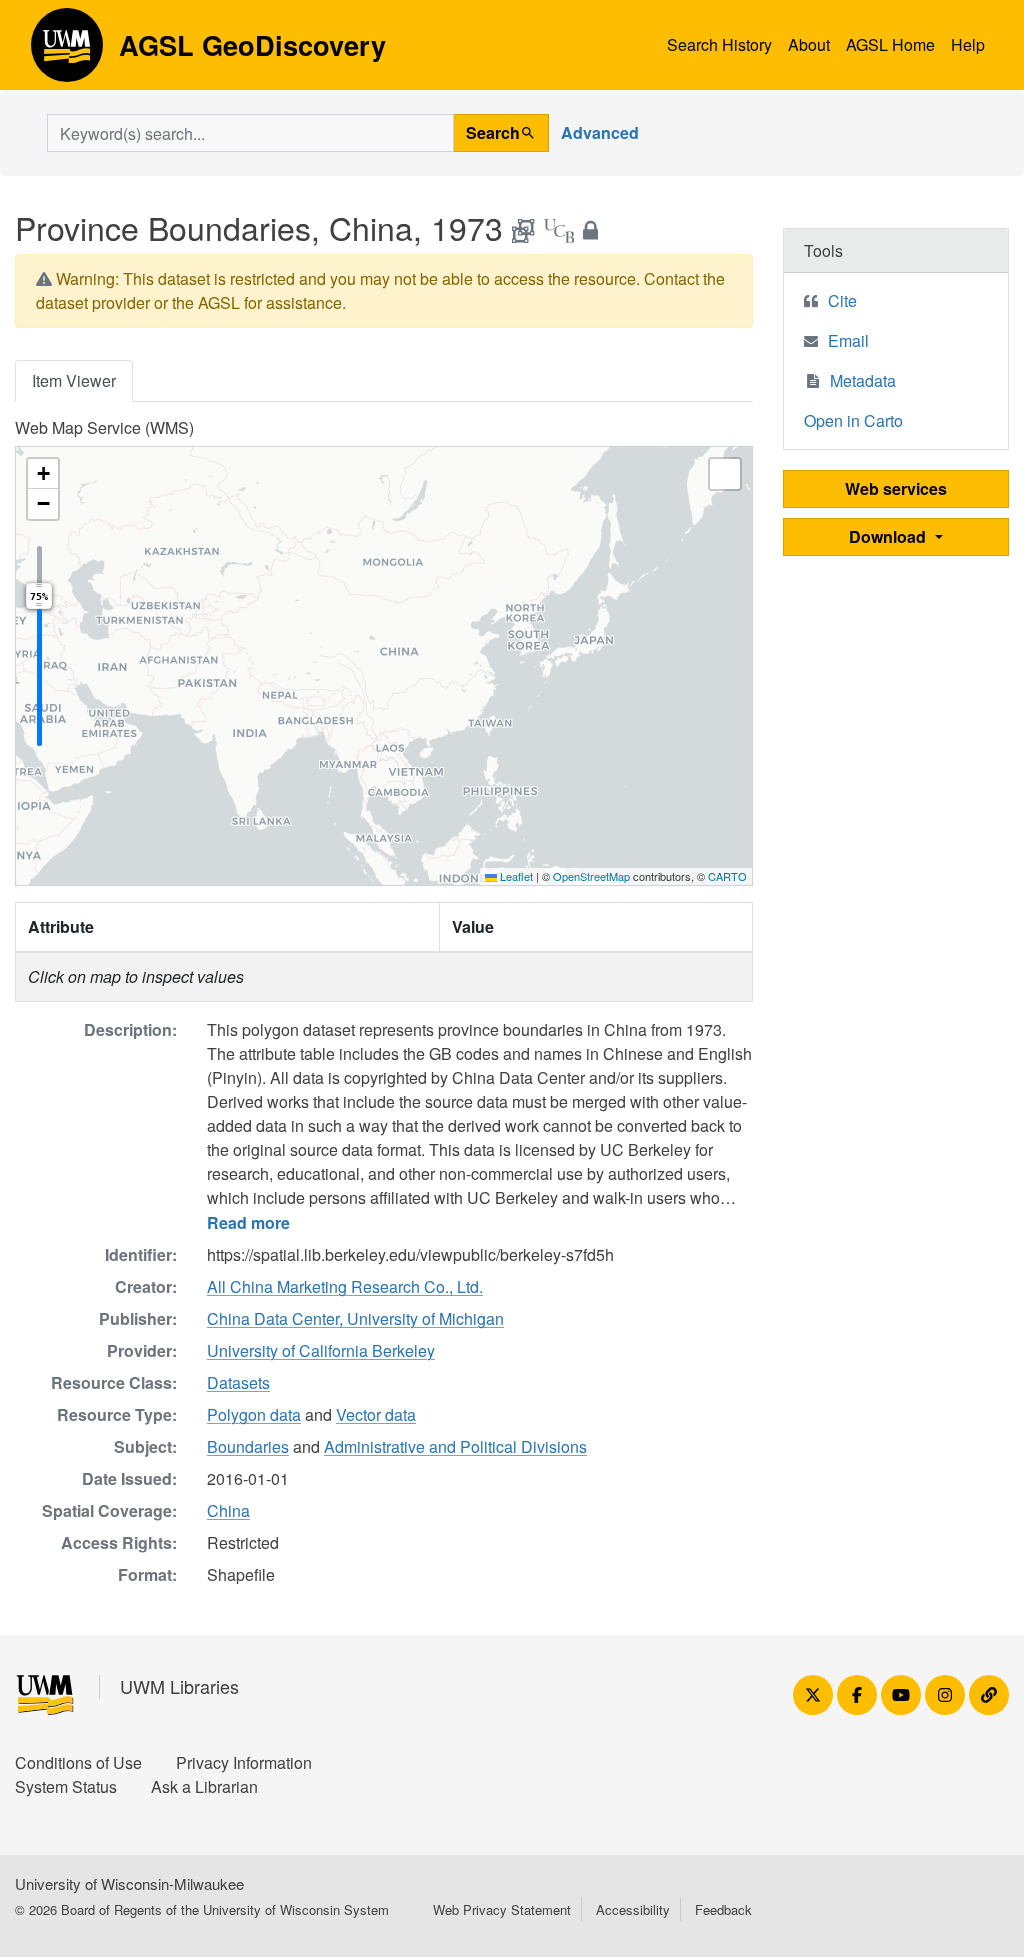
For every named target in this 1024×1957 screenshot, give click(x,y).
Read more (248, 1222)
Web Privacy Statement (502, 1909)
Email (848, 340)
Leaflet (515, 876)
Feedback (723, 1909)
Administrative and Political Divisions (455, 1446)
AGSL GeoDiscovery (67, 52)
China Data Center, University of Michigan (355, 1318)
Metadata (863, 380)
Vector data (376, 1414)
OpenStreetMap (591, 876)
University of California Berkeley (321, 1350)
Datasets (238, 1382)
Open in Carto (853, 420)
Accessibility (633, 1909)
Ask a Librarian (204, 1786)
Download (889, 536)
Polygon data (254, 1414)
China (228, 1510)
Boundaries (248, 1446)
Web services (896, 488)
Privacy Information (244, 1762)
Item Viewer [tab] (74, 380)
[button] (43, 474)
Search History (719, 44)
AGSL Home (890, 44)
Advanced (600, 132)
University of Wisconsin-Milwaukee (129, 1883)
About (809, 44)
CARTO (727, 876)
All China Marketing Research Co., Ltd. (345, 1286)
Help (968, 44)
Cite (842, 300)
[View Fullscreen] (725, 474)
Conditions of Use (78, 1762)
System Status (66, 1786)
